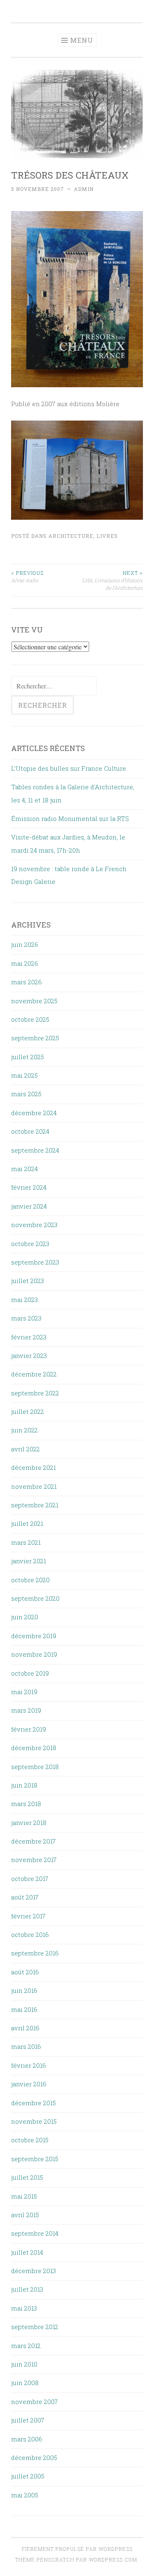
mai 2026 (25, 963)
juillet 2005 (28, 2476)
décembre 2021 (33, 1467)
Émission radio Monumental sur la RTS (70, 818)
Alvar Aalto (27, 577)
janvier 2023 (29, 1355)
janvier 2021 (29, 1561)
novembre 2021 (34, 1486)
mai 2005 (25, 2495)
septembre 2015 (35, 2159)
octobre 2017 (30, 1879)
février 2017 (28, 1916)
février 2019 (29, 1729)
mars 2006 (27, 2439)
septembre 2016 (35, 1953)
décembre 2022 (34, 1374)
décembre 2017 (33, 1841)
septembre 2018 (35, 1767)
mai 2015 (24, 2196)
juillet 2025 (28, 1057)
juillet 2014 (27, 2252)
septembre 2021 (35, 1505)
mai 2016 (24, 2009)
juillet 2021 (27, 1523)
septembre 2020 (35, 1598)
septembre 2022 (35, 1393)
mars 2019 (26, 1710)
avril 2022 (25, 1449)
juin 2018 (24, 1785)
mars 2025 (26, 1094)
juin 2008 (25, 2383)
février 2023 (29, 1337)
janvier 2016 (29, 2084)
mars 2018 (26, 1804)
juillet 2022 (28, 1411)
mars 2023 (26, 1318)
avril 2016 (25, 2028)
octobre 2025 (30, 1019)
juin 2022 (24, 1430)
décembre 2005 (34, 2457)
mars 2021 (26, 1542)
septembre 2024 (35, 1150)
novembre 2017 (34, 1860)
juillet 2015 (27, 2177)
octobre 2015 (30, 2140)
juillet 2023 (28, 1281)
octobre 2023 (30, 1244)
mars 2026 (26, 982)
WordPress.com (113, 2560)
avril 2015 (25, 2215)
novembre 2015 (34, 2121)
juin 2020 (25, 1617)
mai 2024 (24, 1169)
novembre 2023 (34, 1225)
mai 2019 (24, 1692)
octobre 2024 (30, 1131)
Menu (82, 40)
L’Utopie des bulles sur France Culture (69, 768)
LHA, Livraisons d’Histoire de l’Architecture (113, 580)
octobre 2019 (30, 1673)
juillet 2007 (28, 2420)
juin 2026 (25, 944)
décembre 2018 (34, 1748)
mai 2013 (24, 2308)
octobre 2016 (30, 1934)
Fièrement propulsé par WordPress (77, 2549)
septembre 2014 (35, 2233)
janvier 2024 (29, 1206)
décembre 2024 (34, 1113)
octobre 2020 (30, 1580)
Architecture (71, 536)
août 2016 (25, 1972)
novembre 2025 (34, 1001)
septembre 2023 (35, 1262)
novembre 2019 (34, 1654)
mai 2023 (24, 1300)
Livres (107, 536)
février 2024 (29, 1187)
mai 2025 (24, 1075)
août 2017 (25, 1897)
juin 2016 (24, 1990)
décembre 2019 (34, 1636)
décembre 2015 (33, 2103)
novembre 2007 (34, 2402)
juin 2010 (24, 2364)
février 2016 (29, 2065)
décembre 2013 (33, 2271)
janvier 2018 (29, 1823)
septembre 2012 (35, 2327)
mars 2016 (26, 2046)
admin (84, 189)
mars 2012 (26, 2346)
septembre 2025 (35, 1038)
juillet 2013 (27, 2289)
